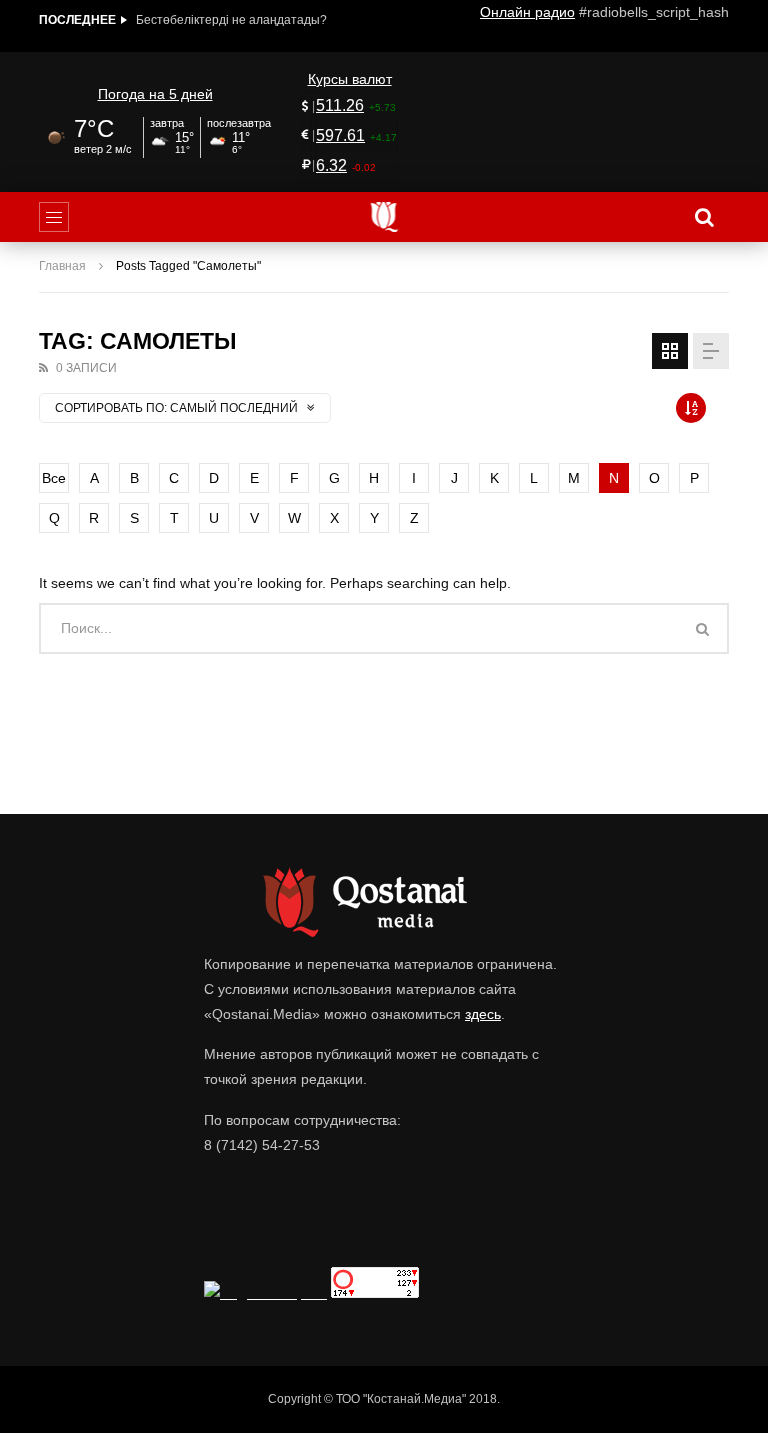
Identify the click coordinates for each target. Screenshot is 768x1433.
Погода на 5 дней (155, 94)
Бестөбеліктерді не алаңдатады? (231, 20)
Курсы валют (350, 79)
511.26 (340, 105)
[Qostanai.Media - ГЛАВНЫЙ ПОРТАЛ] (384, 217)
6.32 (331, 165)
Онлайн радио (527, 12)
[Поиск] (704, 217)
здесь (483, 1014)
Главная (62, 266)
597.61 (340, 135)
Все (54, 478)
